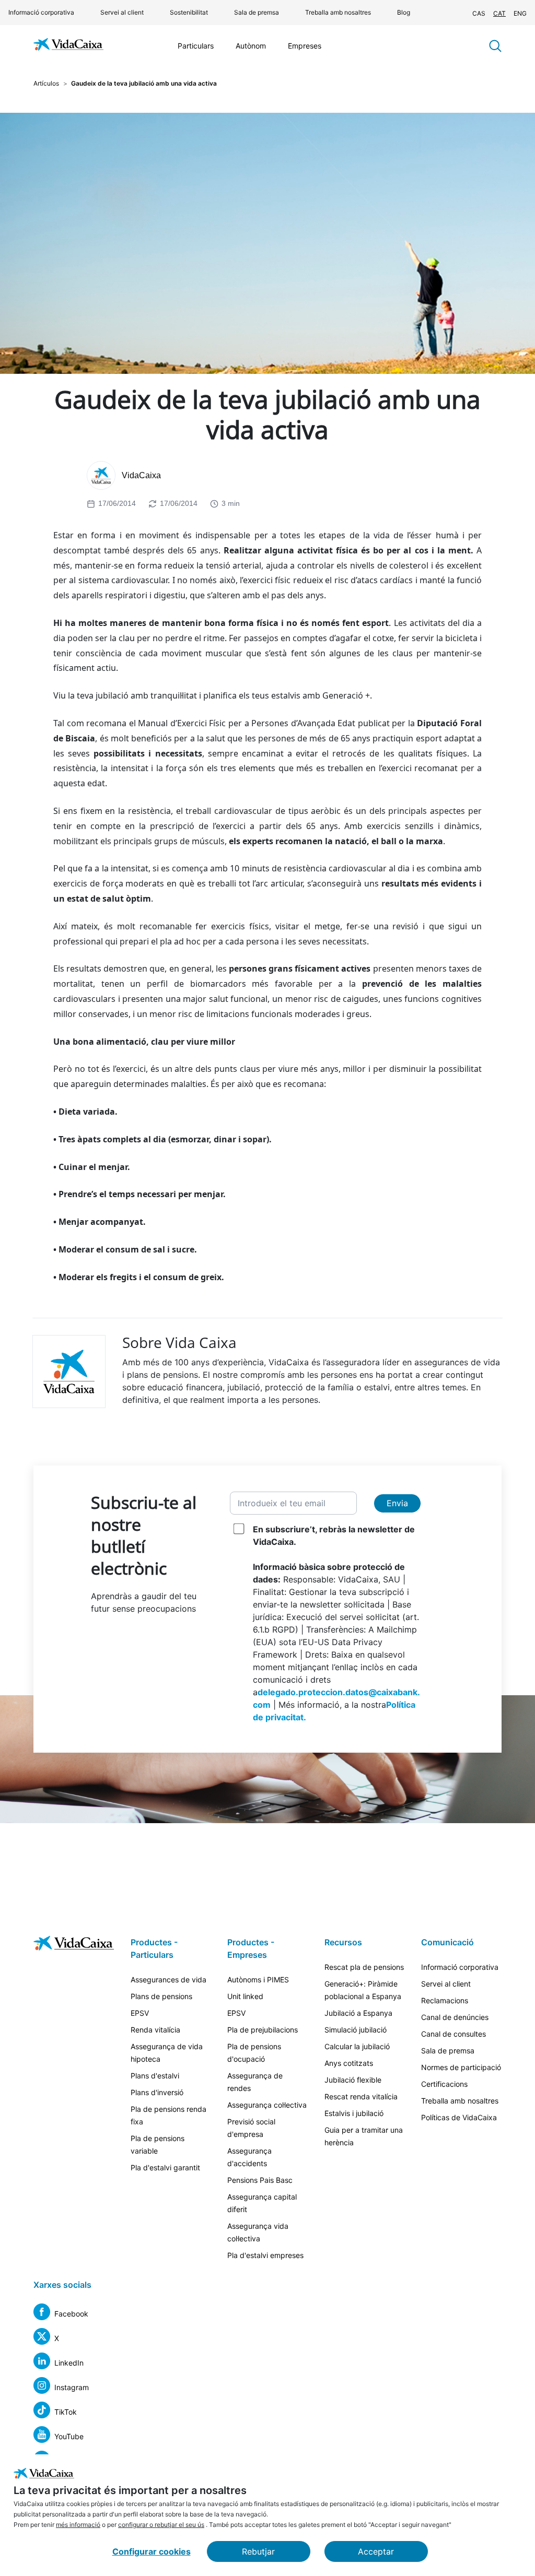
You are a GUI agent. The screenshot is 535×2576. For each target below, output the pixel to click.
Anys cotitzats (349, 2063)
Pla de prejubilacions (263, 2030)
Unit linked (245, 1996)
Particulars (196, 46)
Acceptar (376, 2551)
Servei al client (122, 12)
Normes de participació (461, 2067)
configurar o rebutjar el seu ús (161, 2525)
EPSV (140, 2013)
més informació (78, 2525)
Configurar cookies (152, 2551)
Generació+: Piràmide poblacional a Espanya (363, 1990)
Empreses (305, 46)
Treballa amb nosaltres (338, 12)
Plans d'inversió (157, 2092)
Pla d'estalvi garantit (165, 2167)
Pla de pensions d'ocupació (254, 2053)
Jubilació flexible (353, 2080)
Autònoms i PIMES (258, 1980)
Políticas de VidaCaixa (459, 2117)
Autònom (251, 46)
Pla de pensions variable (158, 2144)
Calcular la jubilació (357, 2046)
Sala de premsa (257, 12)
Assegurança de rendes (255, 2082)
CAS (479, 13)
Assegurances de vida (168, 1980)
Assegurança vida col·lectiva (258, 2232)
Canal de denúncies (455, 2017)
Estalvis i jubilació (354, 2113)
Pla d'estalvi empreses (265, 2255)
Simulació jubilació (356, 2030)
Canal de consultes (453, 2034)
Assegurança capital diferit (262, 2203)
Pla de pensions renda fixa (168, 2115)
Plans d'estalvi (155, 2076)
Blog (404, 12)
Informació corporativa (41, 12)
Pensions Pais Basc (260, 2180)
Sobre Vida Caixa (179, 1342)
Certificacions (444, 2084)
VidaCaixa (141, 475)
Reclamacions (445, 2000)
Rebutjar (258, 2551)
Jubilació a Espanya (358, 2013)
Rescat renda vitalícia (361, 2096)
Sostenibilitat (189, 12)
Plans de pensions (161, 1996)
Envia (397, 1503)
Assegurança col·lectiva (267, 2105)
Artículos (46, 83)
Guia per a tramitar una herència (364, 2136)
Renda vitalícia (155, 2030)
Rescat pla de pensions (364, 1967)
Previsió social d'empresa (251, 2128)
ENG (520, 13)
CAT (499, 13)
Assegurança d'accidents (249, 2157)
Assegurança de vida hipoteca (167, 2053)
